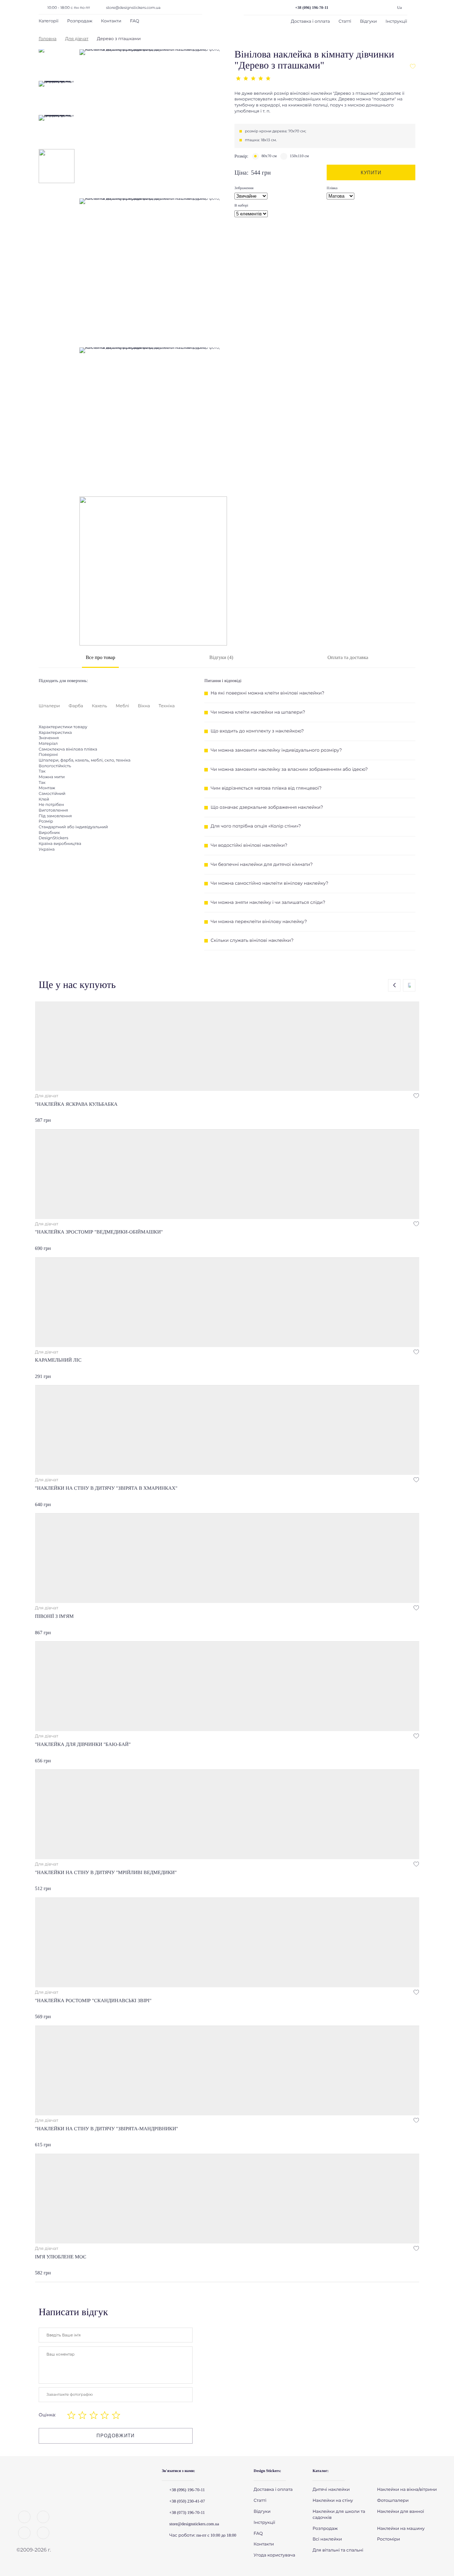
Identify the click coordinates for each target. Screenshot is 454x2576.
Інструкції (396, 21)
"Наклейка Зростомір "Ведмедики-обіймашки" (99, 1232)
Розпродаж (80, 21)
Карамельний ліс (58, 1360)
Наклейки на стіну (333, 2501)
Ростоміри (389, 2539)
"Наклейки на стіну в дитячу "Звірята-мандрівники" (107, 2129)
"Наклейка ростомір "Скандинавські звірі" (93, 2001)
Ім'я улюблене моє (61, 2257)
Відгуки (369, 21)
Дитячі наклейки (331, 2490)
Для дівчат (77, 39)
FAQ (135, 21)
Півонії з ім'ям (54, 1617)
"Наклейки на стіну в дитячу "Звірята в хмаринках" (106, 1489)
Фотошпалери (393, 2501)
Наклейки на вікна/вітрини (407, 2490)
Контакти (111, 21)
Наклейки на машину (401, 2529)
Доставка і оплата (310, 21)
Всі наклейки (327, 2539)
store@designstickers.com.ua (133, 8)
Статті (345, 21)
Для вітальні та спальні (338, 2550)
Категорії (49, 21)
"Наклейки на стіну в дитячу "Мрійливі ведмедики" (106, 1873)
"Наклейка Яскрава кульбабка (76, 1105)
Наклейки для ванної (401, 2512)
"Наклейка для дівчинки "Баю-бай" (83, 1745)
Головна (48, 39)
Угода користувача (274, 2555)
